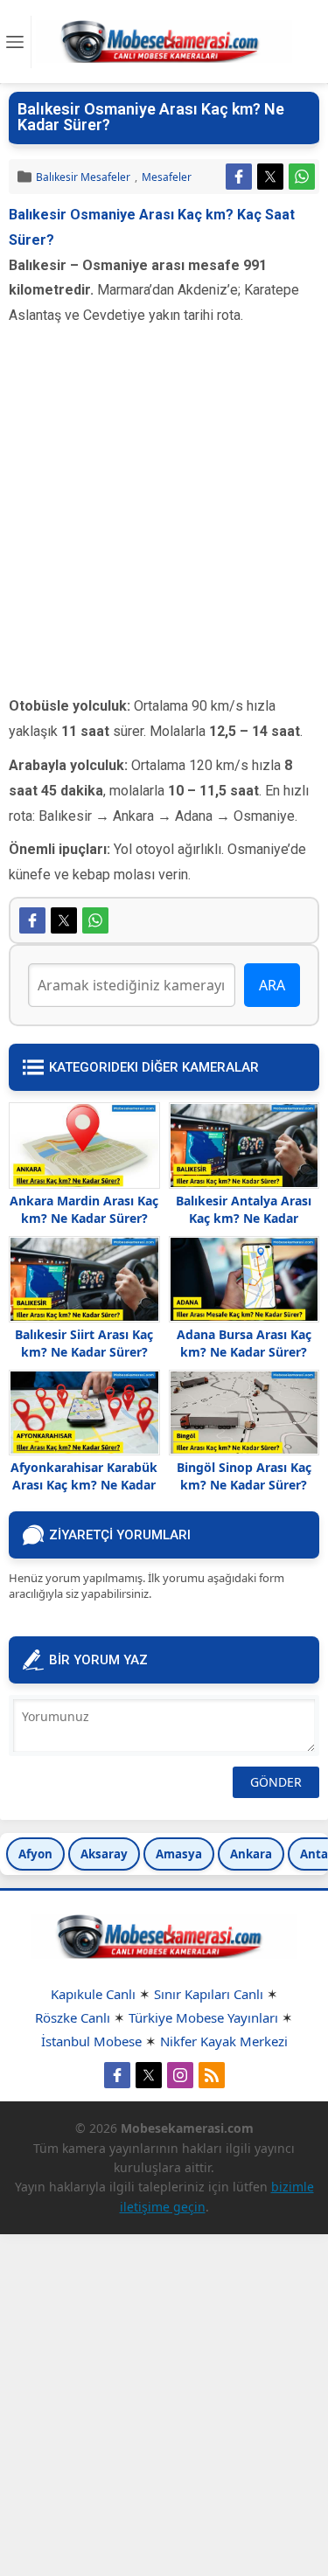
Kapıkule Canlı (93, 1994)
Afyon (35, 1854)
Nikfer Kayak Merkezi (224, 2041)
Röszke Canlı (73, 2017)
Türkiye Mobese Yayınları (203, 2017)
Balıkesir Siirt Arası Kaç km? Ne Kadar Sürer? (84, 1343)
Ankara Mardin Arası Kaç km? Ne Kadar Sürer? (84, 1209)
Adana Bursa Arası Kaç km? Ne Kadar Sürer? (244, 1343)
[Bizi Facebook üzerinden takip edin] (117, 2075)
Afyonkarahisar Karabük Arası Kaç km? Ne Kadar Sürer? (84, 1485)
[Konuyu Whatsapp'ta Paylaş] (302, 177)
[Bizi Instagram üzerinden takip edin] (180, 2075)
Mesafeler (167, 177)
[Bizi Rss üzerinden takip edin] (212, 2075)
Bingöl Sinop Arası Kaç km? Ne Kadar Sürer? (244, 1476)
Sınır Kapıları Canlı (209, 1994)
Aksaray (104, 1854)
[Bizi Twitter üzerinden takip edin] (149, 2075)
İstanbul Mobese (91, 2041)
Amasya (179, 1854)
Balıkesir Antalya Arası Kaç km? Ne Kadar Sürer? (244, 1218)
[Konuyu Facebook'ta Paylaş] (239, 177)
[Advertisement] (164, 530)
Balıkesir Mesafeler (83, 177)
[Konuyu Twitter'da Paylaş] (270, 177)
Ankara (251, 1854)
